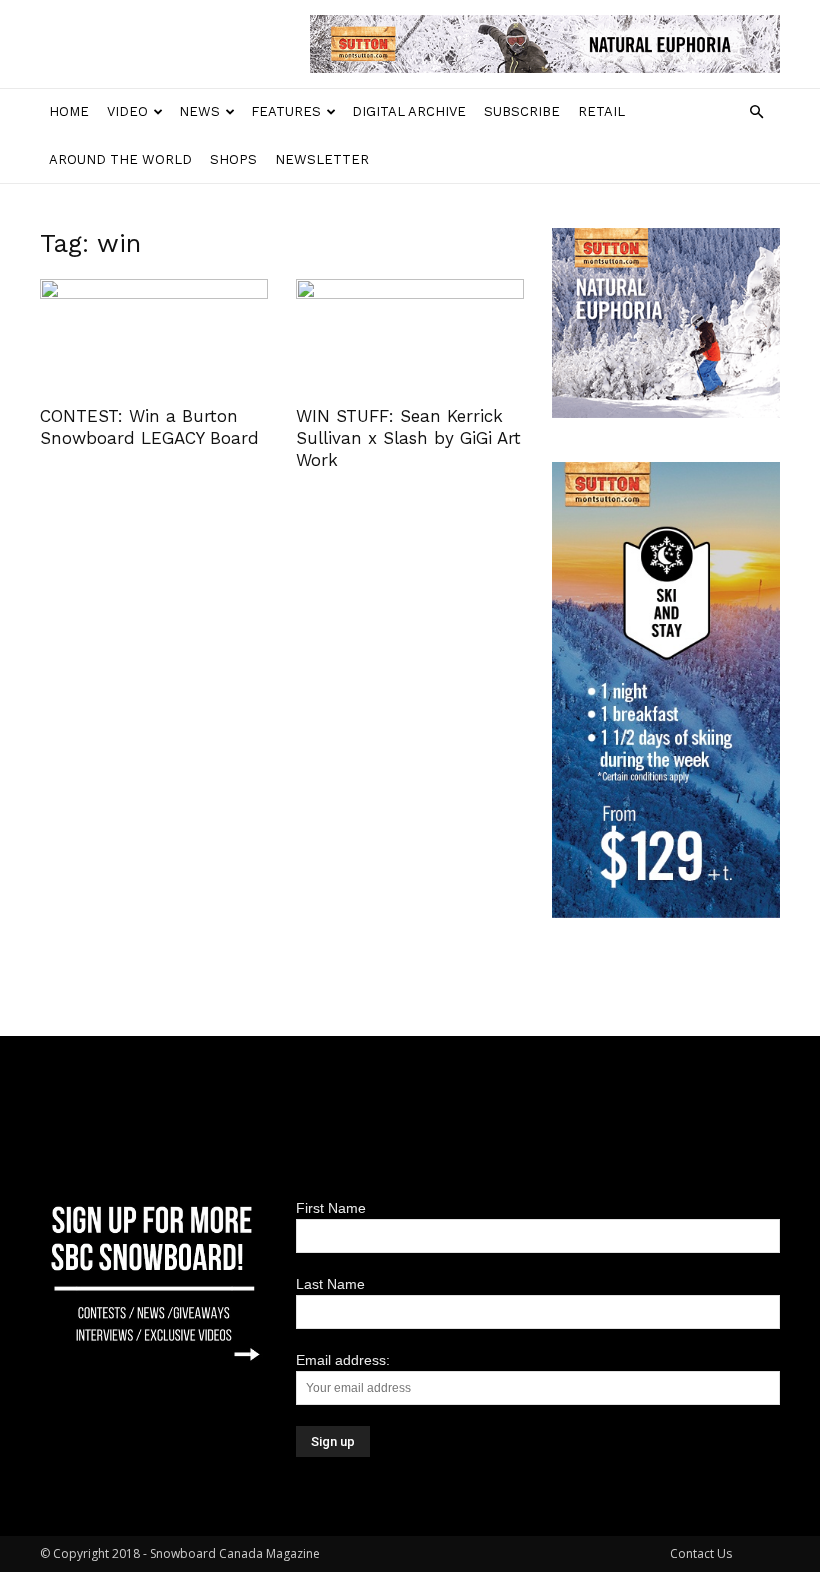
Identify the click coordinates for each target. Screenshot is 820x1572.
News (199, 111)
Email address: (343, 1360)
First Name (331, 1208)
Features (286, 111)
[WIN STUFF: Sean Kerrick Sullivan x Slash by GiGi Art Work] (410, 335)
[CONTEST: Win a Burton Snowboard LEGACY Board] (154, 335)
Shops (233, 159)
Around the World (120, 159)
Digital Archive (409, 111)
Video (127, 111)
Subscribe (522, 111)
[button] (756, 112)
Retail (601, 111)
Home (69, 111)
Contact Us (701, 1553)
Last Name (330, 1284)
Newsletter (322, 159)
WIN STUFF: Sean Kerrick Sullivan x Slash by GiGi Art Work (408, 438)
